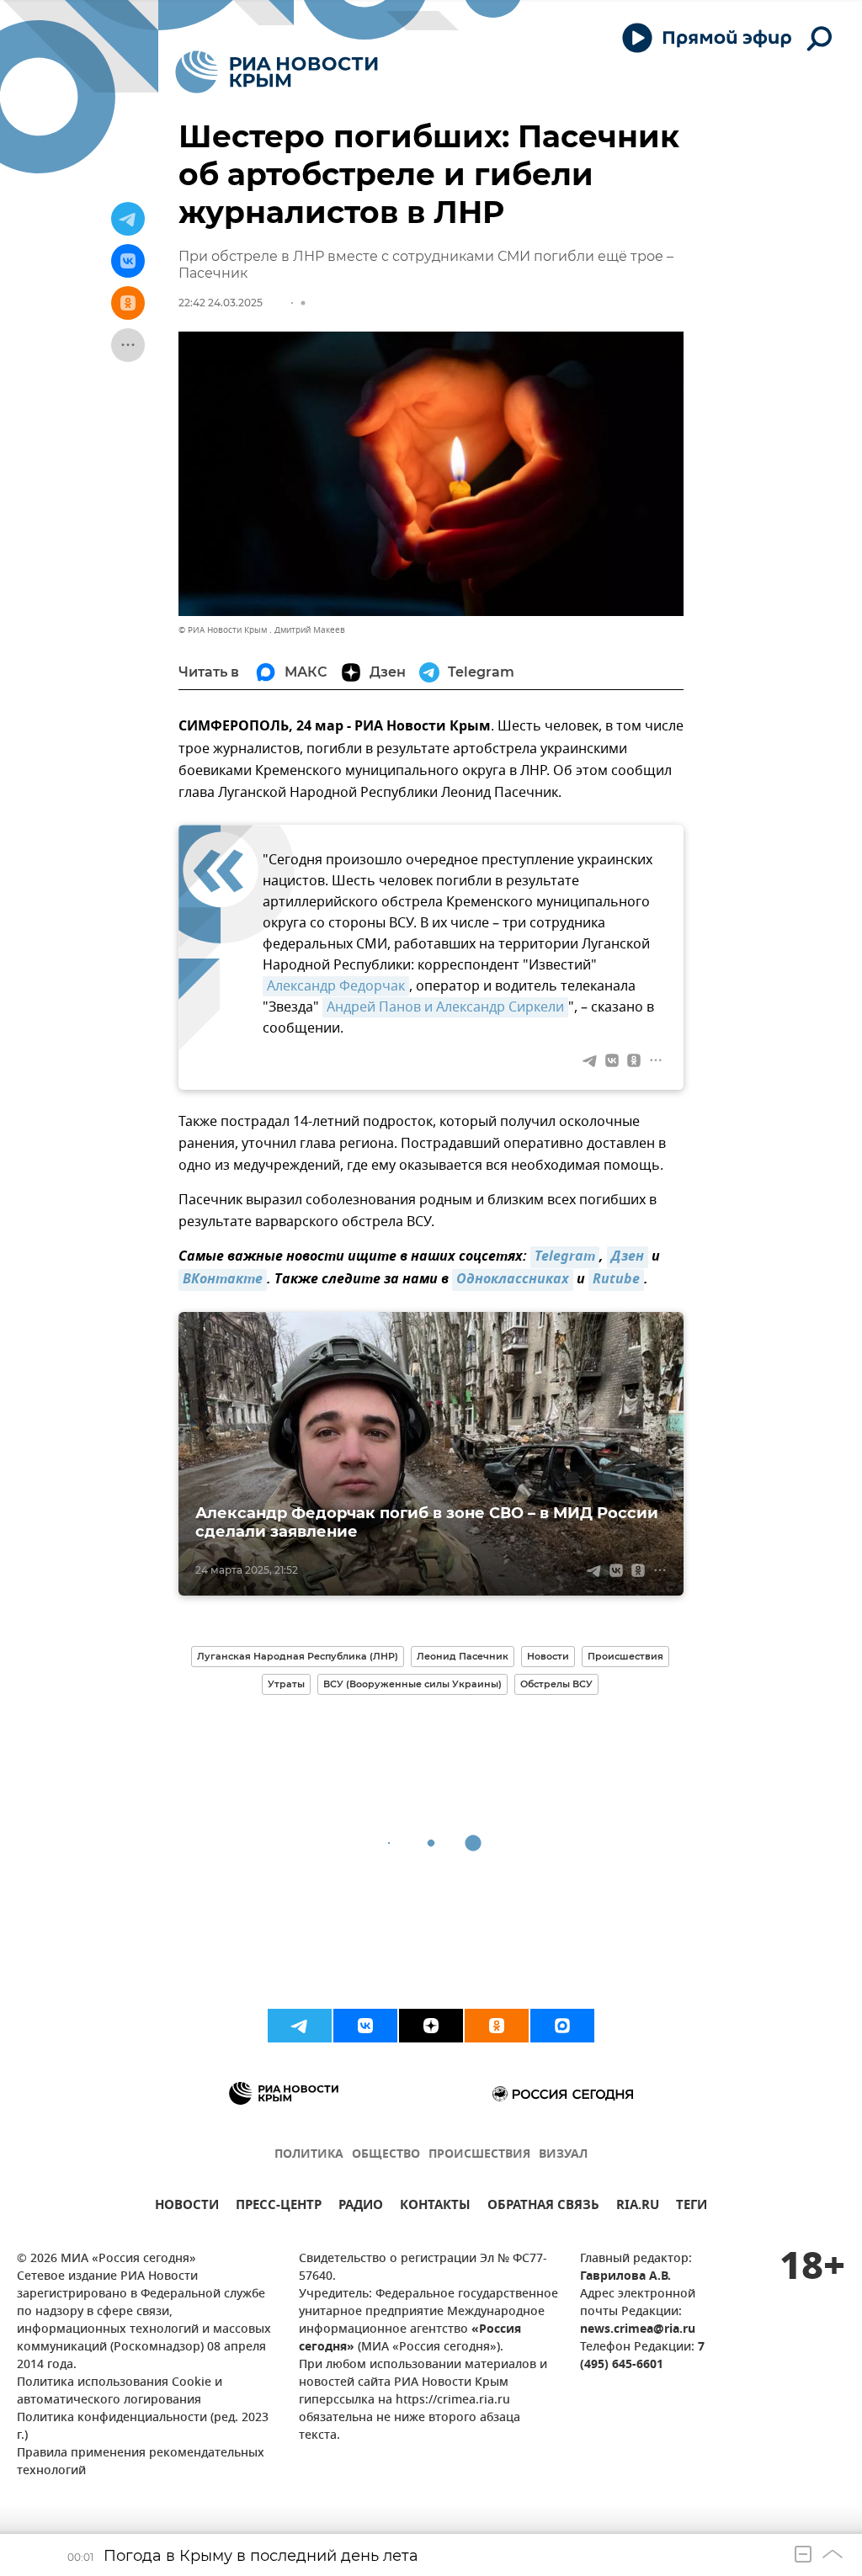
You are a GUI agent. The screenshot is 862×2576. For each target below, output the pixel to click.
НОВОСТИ (187, 2207)
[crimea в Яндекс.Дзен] (431, 2026)
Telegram (565, 1257)
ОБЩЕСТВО (386, 2155)
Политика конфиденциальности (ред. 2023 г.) (143, 2427)
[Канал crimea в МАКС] (562, 2026)
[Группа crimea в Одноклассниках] (497, 2026)
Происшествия (625, 1656)
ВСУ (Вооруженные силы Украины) (412, 1684)
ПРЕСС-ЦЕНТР (279, 2207)
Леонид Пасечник (463, 1656)
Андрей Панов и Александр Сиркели (445, 1007)
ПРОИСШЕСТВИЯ (479, 2155)
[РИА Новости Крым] (277, 72)
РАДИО (361, 2207)
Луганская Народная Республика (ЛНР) (298, 1656)
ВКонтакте (223, 1280)
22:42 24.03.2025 (221, 303)
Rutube (616, 1280)
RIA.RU (638, 2207)
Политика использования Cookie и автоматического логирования (120, 2392)
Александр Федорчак (336, 986)
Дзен (628, 1257)
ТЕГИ (692, 2207)
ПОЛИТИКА (309, 2155)
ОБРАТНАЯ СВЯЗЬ (543, 2207)
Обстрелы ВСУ (556, 1684)
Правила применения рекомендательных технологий (141, 2462)
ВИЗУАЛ (563, 2155)
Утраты (286, 1684)
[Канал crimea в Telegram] (300, 2026)
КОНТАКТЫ (435, 2207)
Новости (548, 1656)
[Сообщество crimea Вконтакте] (365, 2026)
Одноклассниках (513, 1280)
